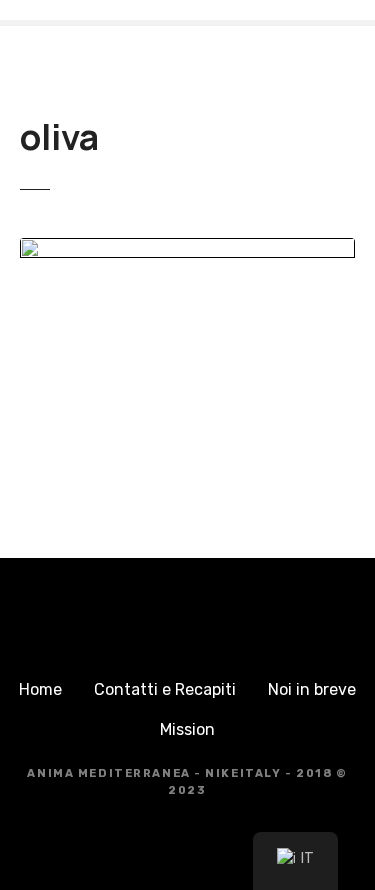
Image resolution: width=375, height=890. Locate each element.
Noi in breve (312, 689)
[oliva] (187, 249)
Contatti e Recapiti (165, 689)
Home (40, 689)
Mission (187, 729)
